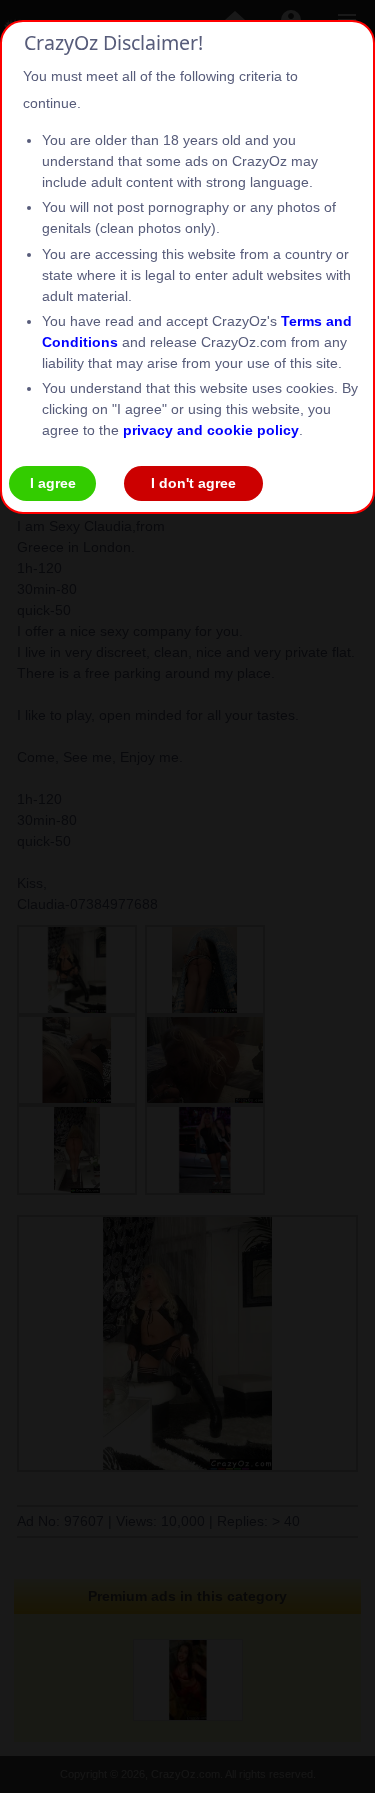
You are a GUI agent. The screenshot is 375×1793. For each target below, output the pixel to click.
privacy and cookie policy (211, 430)
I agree (53, 483)
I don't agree (193, 483)
